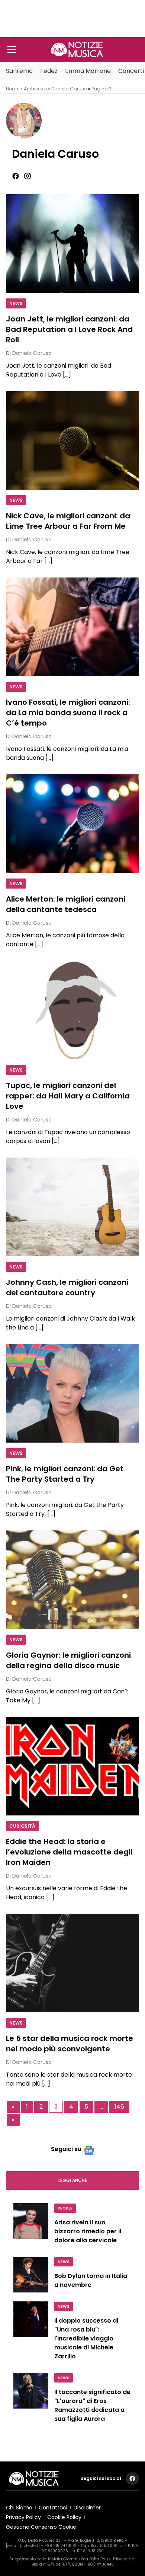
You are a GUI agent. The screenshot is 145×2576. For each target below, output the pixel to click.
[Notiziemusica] (77, 49)
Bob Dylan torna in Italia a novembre (91, 2280)
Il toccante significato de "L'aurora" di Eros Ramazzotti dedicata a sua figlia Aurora (92, 2405)
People (65, 2208)
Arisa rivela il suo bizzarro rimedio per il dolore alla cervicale (88, 2231)
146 (119, 2107)
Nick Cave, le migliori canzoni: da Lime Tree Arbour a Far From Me (68, 521)
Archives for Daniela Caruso (55, 89)
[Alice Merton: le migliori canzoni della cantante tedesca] (72, 824)
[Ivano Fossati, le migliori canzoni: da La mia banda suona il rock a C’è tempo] (72, 627)
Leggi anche (73, 2180)
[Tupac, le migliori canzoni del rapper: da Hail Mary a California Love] (72, 1010)
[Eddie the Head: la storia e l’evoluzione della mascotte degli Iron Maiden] (72, 1766)
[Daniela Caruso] (75, 121)
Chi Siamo (19, 2508)
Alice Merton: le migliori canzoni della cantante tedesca (66, 904)
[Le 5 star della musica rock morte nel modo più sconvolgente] (72, 1963)
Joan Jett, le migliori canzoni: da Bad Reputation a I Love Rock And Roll (69, 329)
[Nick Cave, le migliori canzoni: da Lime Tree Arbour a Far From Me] (72, 440)
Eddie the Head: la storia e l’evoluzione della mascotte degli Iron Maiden (69, 1852)
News (16, 303)
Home (13, 89)
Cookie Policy (64, 2517)
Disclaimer (87, 2508)
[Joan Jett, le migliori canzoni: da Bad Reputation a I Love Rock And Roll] (72, 244)
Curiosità (22, 1826)
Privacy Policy (23, 2517)
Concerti (131, 71)
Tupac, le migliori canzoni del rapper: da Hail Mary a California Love (68, 1096)
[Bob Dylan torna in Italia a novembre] (31, 2275)
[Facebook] (16, 176)
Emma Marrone (88, 71)
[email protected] (23, 2546)
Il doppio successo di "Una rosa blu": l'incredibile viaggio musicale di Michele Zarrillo (86, 2338)
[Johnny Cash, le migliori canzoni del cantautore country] (72, 1207)
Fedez (49, 71)
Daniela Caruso (55, 154)
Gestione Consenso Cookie (41, 2527)
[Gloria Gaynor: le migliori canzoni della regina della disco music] (72, 1580)
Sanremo (19, 71)
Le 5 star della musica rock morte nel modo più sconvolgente (70, 2044)
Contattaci (53, 2508)
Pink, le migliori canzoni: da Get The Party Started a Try (65, 1474)
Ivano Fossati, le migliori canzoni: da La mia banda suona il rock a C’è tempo (68, 713)
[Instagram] (28, 176)
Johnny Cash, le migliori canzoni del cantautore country (67, 1287)
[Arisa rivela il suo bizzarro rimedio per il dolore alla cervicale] (31, 2225)
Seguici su (66, 2149)
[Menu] (12, 49)
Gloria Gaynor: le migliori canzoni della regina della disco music (68, 1660)
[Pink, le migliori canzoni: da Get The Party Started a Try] (72, 1393)
